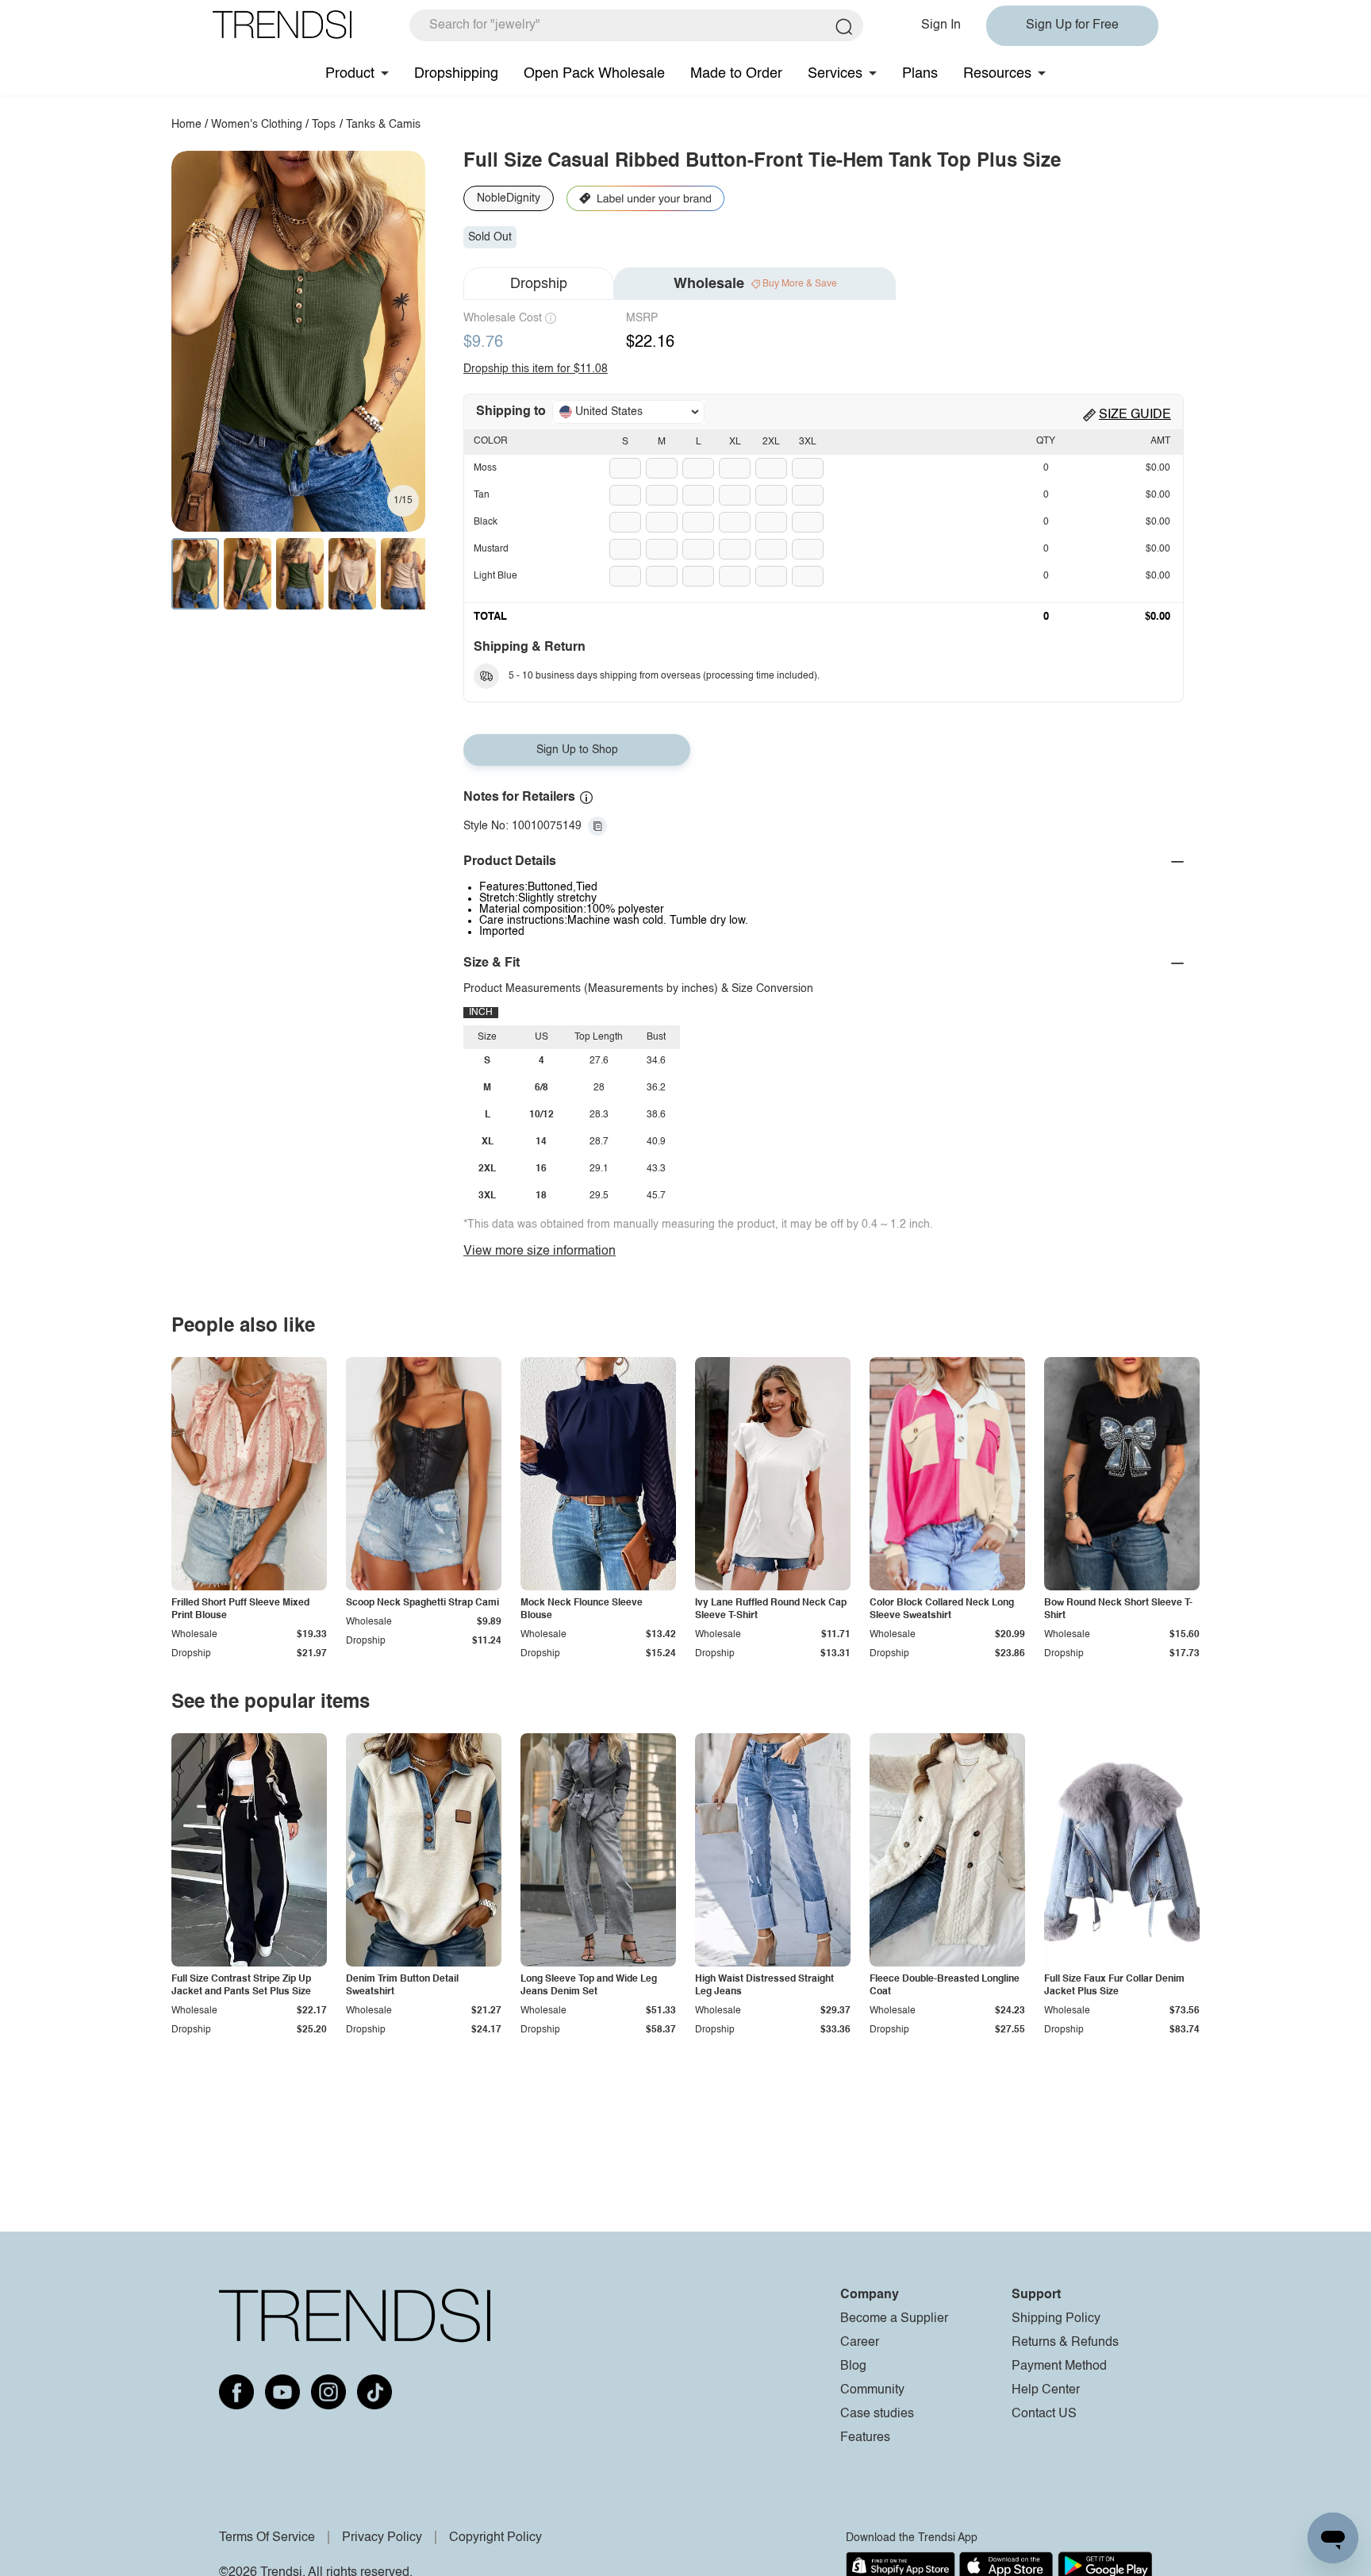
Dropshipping (456, 74)
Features (865, 2438)
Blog (853, 2366)
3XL (808, 442)
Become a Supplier (894, 2319)
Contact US (1044, 2414)
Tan (482, 495)
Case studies (877, 2414)
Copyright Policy (495, 2538)
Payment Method (1059, 2366)
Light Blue (495, 576)
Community (872, 2390)
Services (835, 74)
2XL (771, 442)
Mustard (491, 549)
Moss (485, 468)
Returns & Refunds (1065, 2343)
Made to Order (736, 74)
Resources (997, 74)
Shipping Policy (1056, 2319)
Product (350, 74)
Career (860, 2343)
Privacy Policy (382, 2538)
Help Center (1046, 2390)
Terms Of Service (267, 2538)
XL (735, 442)
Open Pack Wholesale (594, 74)
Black (486, 522)
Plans (920, 74)
